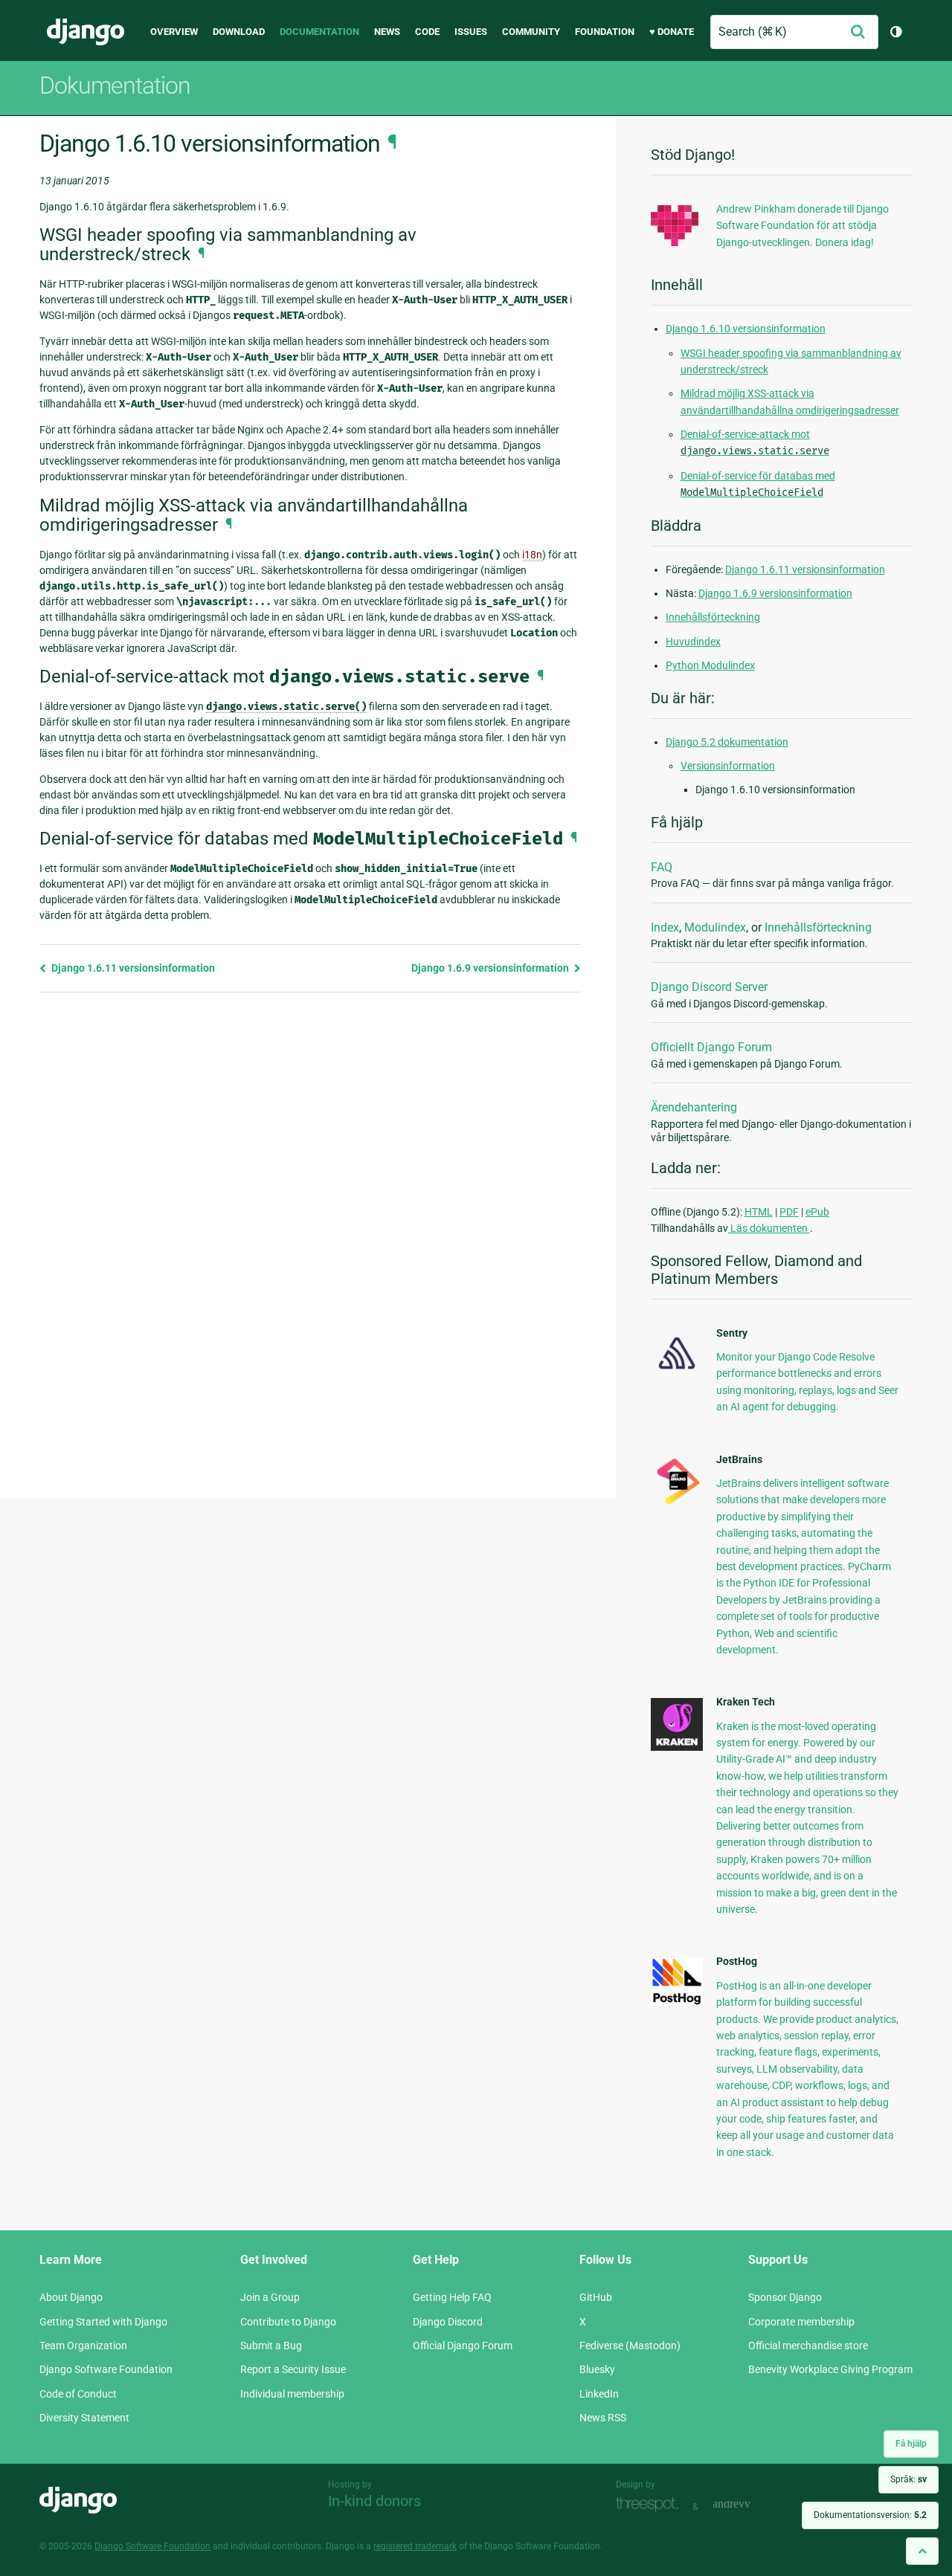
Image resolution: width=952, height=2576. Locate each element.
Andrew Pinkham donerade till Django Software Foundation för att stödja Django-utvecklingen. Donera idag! (803, 226)
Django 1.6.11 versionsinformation (132, 968)
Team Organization (83, 2346)
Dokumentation (115, 85)
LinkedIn (599, 2394)
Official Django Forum (463, 2346)
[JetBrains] (677, 1504)
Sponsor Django (785, 2297)
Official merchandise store (808, 2346)
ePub (817, 1212)
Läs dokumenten (769, 1228)
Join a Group (270, 2297)
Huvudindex (693, 642)
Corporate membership (801, 2322)
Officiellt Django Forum (711, 1047)
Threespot (651, 2505)
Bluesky (597, 2369)
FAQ (662, 867)
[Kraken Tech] (677, 1747)
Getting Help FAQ (452, 2297)
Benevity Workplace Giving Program (830, 2369)
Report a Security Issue (293, 2369)
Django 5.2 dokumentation (727, 742)
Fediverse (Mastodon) (630, 2346)
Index (665, 927)
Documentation (319, 32)
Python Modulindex (710, 665)
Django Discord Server (709, 987)
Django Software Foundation (106, 2369)
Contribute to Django (288, 2322)
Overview (174, 32)
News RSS (603, 2418)
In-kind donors (374, 2501)
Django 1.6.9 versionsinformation (491, 968)
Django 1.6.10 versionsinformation (746, 329)
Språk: (908, 2479)
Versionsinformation (728, 766)
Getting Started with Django (103, 2322)
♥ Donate (672, 32)
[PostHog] (677, 2002)
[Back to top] (922, 2551)
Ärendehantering (694, 1107)
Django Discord (448, 2322)
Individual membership (292, 2394)
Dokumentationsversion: (870, 2515)
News (387, 32)
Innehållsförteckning (713, 617)
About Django (71, 2297)
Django (86, 32)
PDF (789, 1212)
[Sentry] (677, 1373)
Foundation (605, 32)
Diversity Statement (84, 2418)
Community (531, 32)
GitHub (596, 2297)
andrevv (748, 2505)
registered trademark (415, 2546)
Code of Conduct (78, 2394)
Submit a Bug (271, 2346)
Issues (471, 32)
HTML (759, 1212)
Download (239, 32)
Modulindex (715, 927)
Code (427, 32)
